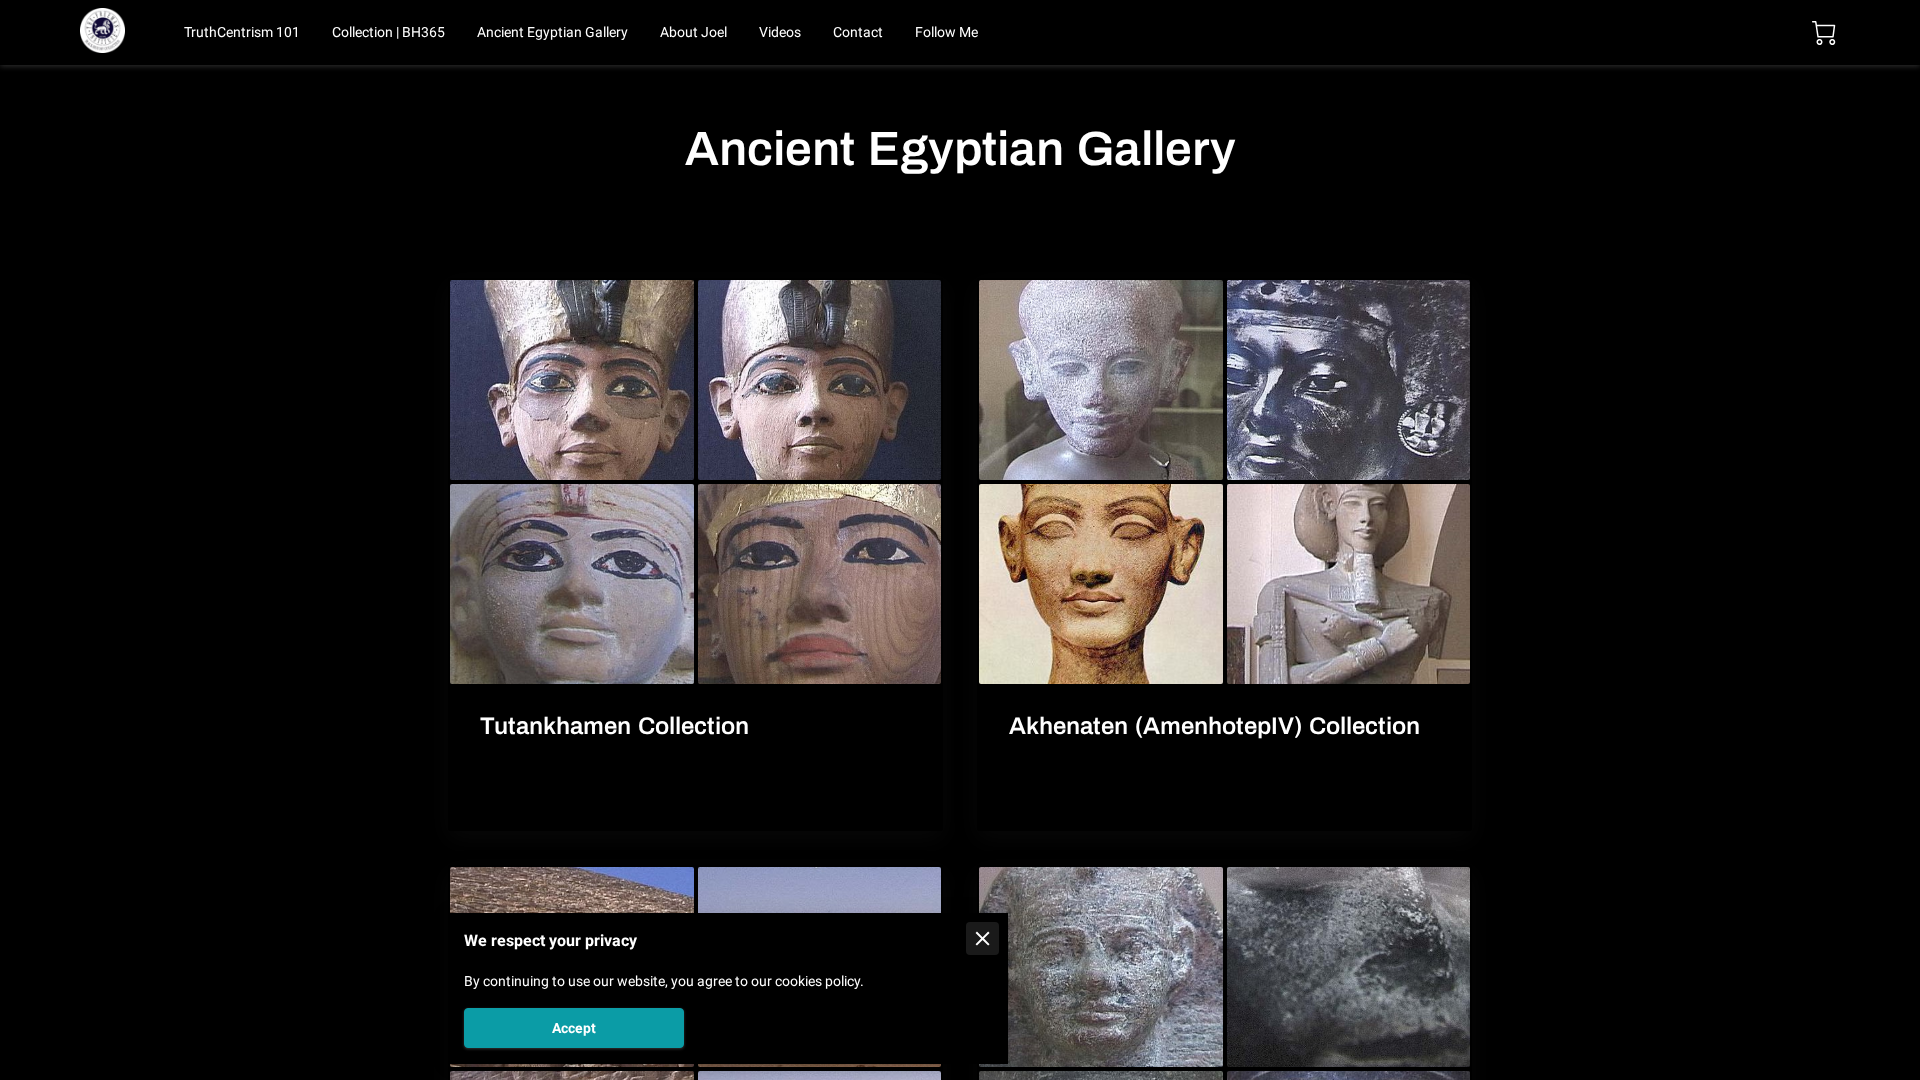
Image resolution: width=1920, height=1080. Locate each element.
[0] (1824, 33)
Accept (574, 1028)
